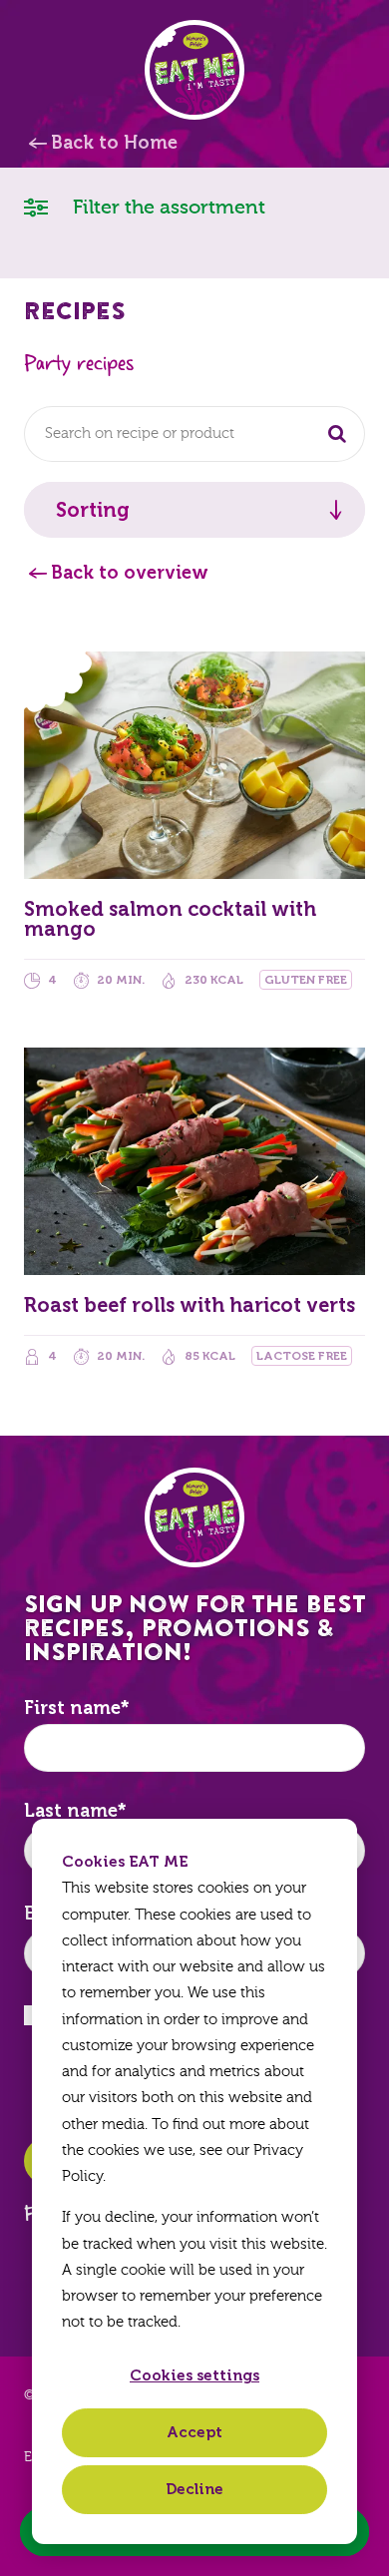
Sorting (93, 510)
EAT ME (194, 70)
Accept (194, 2432)
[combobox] (194, 434)
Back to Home (114, 143)
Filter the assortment (167, 207)
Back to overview (130, 573)
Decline (194, 2489)
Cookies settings (194, 2375)
